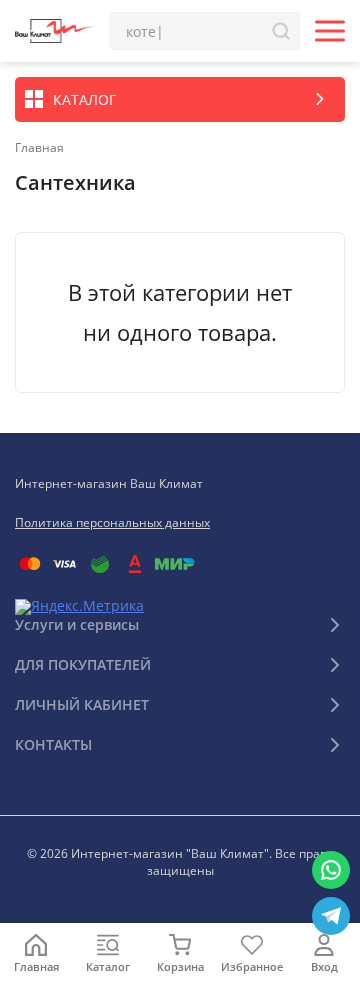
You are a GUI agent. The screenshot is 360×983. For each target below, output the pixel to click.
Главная (39, 148)
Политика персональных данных (112, 522)
